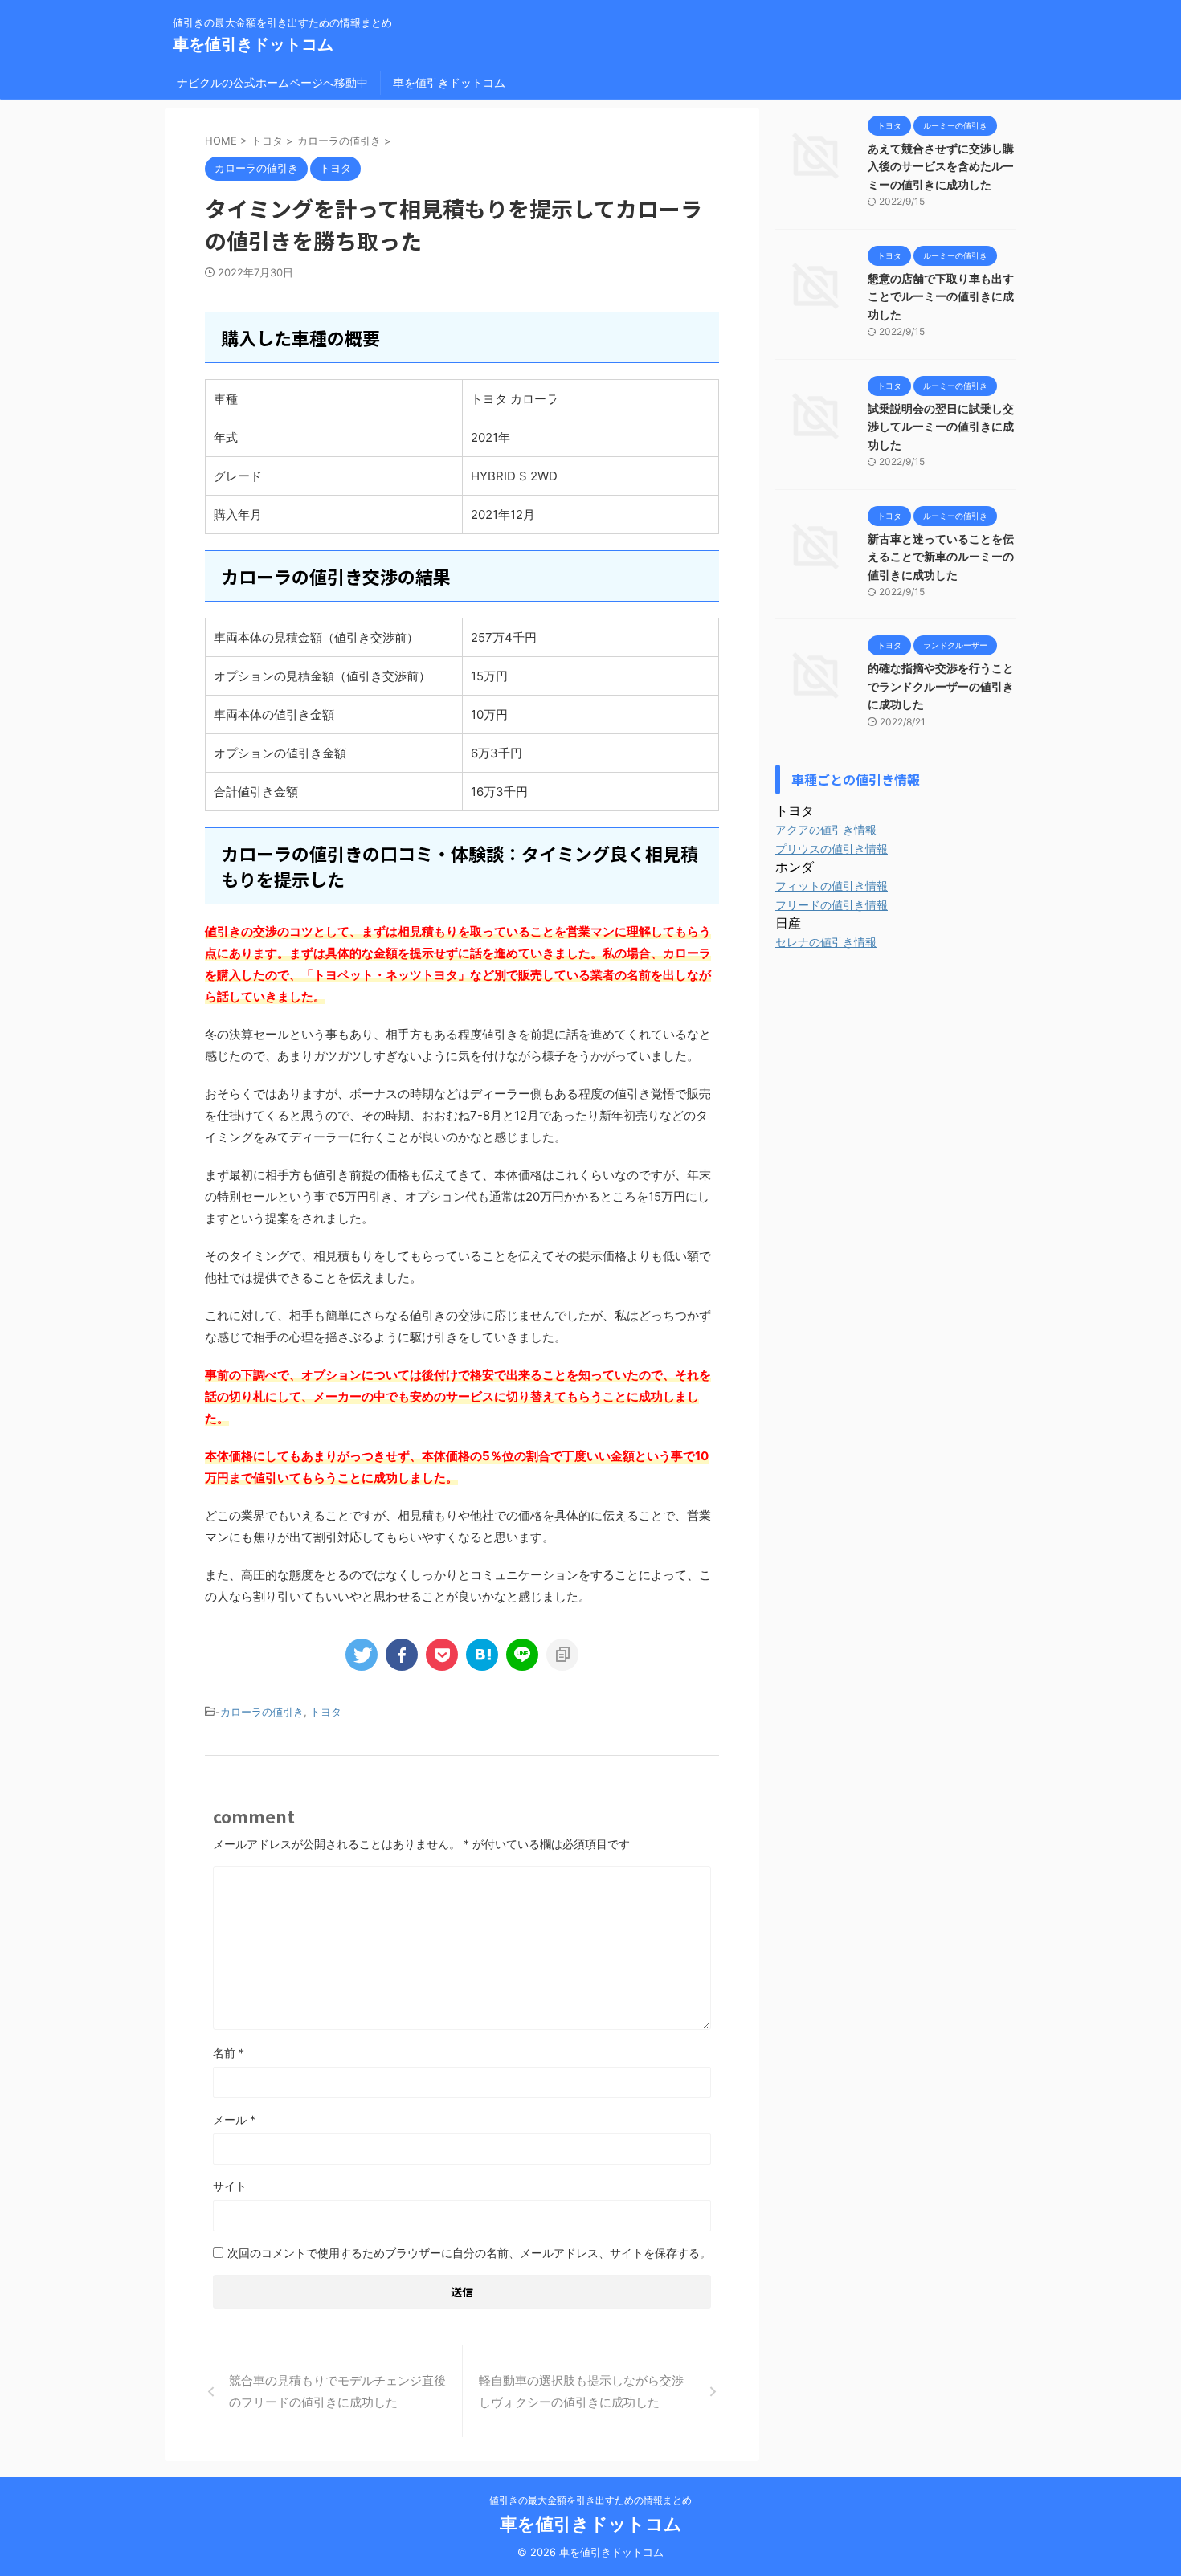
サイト (230, 2186)
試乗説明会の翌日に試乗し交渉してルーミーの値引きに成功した (941, 427)
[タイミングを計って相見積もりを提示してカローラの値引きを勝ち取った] (482, 1655)
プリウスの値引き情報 (832, 849)
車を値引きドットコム (253, 44)
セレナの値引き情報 (826, 942)
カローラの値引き (262, 1712)
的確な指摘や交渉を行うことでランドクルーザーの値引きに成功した (941, 686)
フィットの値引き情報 (832, 886)
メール (234, 2119)
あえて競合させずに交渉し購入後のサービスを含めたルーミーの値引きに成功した (941, 166)
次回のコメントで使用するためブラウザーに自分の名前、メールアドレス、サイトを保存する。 (469, 2253)
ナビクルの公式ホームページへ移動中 (272, 82)
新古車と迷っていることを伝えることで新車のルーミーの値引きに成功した (941, 557)
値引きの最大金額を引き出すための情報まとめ (590, 2500)
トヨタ (326, 1712)
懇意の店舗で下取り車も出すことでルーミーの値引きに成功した (941, 296)
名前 (229, 2053)
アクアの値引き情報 (826, 829)
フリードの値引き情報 (832, 905)
